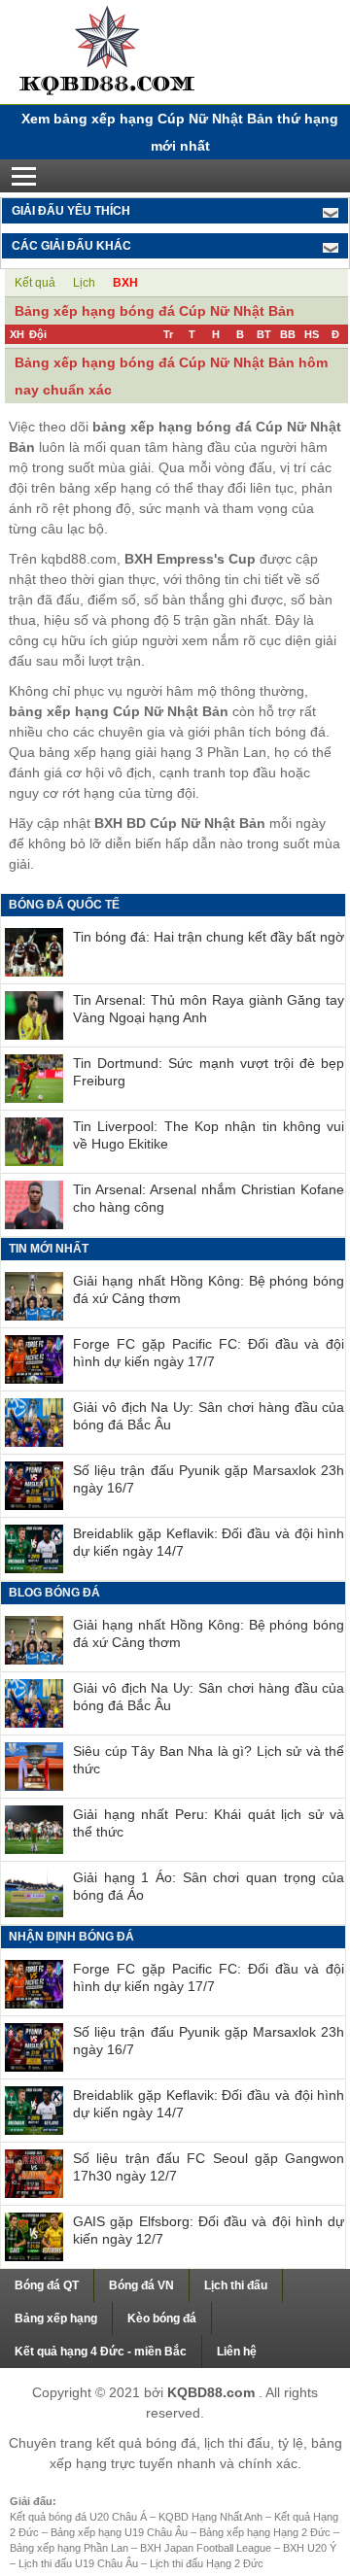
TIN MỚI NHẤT (49, 1249)
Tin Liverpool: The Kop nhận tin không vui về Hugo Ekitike (209, 1135)
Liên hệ (237, 2352)
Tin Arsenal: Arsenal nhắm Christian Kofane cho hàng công (209, 1198)
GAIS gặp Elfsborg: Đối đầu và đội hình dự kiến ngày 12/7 (209, 2230)
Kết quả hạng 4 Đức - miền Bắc (101, 2352)
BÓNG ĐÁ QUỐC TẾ (64, 905)
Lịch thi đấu (236, 2285)
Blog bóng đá (54, 1593)
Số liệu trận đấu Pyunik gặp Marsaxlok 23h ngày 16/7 (209, 1479)
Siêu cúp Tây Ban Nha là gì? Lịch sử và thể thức (209, 1760)
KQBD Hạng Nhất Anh (212, 2517)
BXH (125, 283)
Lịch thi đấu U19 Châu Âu (80, 2563)
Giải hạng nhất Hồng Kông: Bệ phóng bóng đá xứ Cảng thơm (209, 1289)
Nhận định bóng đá (71, 1937)
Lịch (84, 283)
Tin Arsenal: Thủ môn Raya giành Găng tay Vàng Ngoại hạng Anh (209, 1009)
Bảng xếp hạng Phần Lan (70, 2548)
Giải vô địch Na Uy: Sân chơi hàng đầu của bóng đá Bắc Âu (209, 1416)
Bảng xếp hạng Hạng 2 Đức (266, 2532)
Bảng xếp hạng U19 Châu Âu (121, 2532)
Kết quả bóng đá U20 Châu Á (80, 2517)
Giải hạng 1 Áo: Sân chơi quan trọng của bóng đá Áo (209, 1886)
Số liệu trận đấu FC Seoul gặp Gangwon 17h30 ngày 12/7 (209, 2167)
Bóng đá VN (141, 2285)
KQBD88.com (213, 2392)
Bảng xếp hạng (56, 2318)
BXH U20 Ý (310, 2548)
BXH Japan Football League (207, 2548)
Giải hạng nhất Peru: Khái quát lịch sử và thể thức (209, 1823)
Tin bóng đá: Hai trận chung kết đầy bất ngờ (209, 937)
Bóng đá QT (47, 2285)
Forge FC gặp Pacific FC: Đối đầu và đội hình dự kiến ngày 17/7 (209, 1353)
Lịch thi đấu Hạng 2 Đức (207, 2563)
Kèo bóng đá (162, 2318)
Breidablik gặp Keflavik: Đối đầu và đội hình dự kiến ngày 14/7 (209, 1542)
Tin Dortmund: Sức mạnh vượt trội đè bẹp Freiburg (209, 1072)
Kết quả (35, 283)
